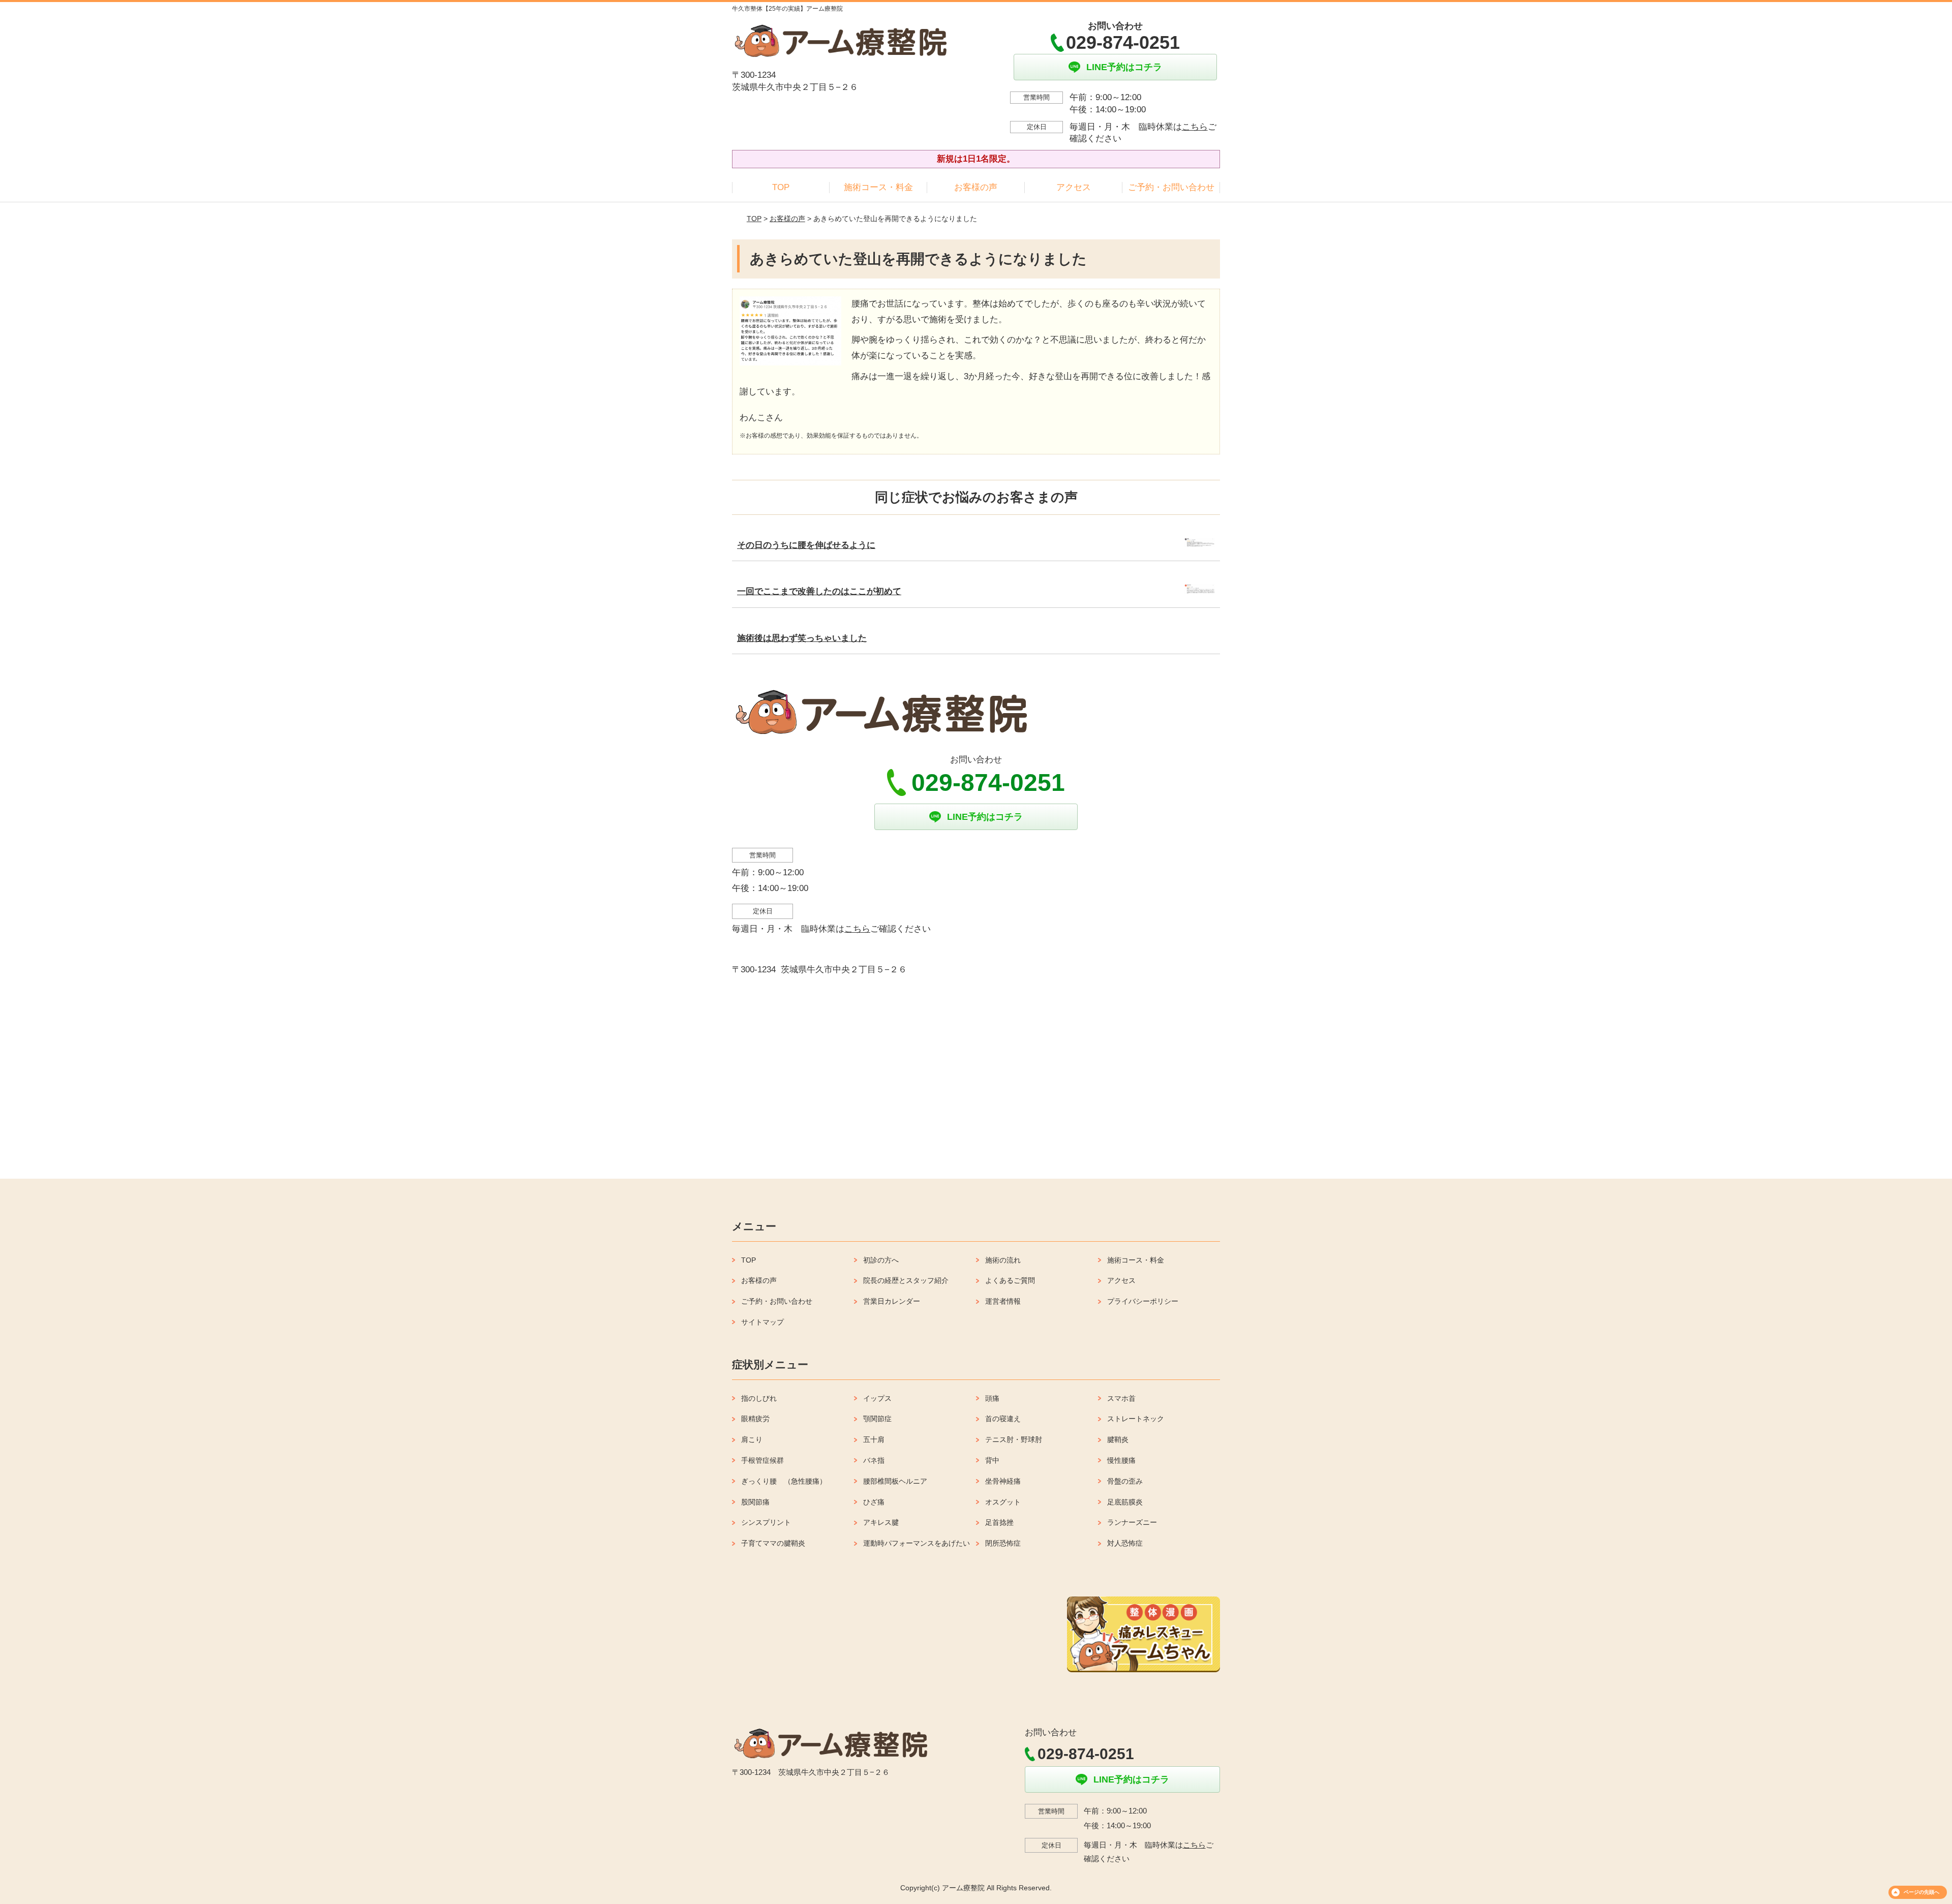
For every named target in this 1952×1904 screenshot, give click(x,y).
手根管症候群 (762, 1460)
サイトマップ (762, 1322)
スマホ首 (1121, 1398)
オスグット (1003, 1502)
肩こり (752, 1439)
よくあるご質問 (1010, 1280)
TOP (781, 187)
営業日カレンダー (892, 1301)
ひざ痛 (874, 1502)
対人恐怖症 (1125, 1543)
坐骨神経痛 (1003, 1481)
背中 (992, 1460)
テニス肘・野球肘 (1014, 1439)
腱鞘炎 (1118, 1439)
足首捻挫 (999, 1522)
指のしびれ (759, 1398)
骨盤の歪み (1125, 1481)
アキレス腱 (881, 1522)
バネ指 (874, 1460)
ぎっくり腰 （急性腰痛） (784, 1481)
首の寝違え (1003, 1419)
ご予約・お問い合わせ (1171, 187)
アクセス (1074, 187)
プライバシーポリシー (1143, 1301)
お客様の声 (976, 187)
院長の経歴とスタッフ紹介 (906, 1280)
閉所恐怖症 (1003, 1543)
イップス (877, 1398)
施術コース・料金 (878, 187)
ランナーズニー (1132, 1522)
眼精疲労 (755, 1419)
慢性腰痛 (1121, 1460)
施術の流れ (1003, 1260)
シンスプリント (766, 1522)
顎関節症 (877, 1419)
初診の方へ (881, 1260)
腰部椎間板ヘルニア (895, 1481)
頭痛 (992, 1398)
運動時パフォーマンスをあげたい (917, 1543)
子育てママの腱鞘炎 (773, 1543)
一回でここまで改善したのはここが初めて (819, 591)
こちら (1195, 127)
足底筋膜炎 (1125, 1502)
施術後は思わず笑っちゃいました (802, 638)
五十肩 (874, 1439)
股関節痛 (755, 1502)
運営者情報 (1003, 1301)
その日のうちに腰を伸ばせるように (806, 545)
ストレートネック (1136, 1419)
